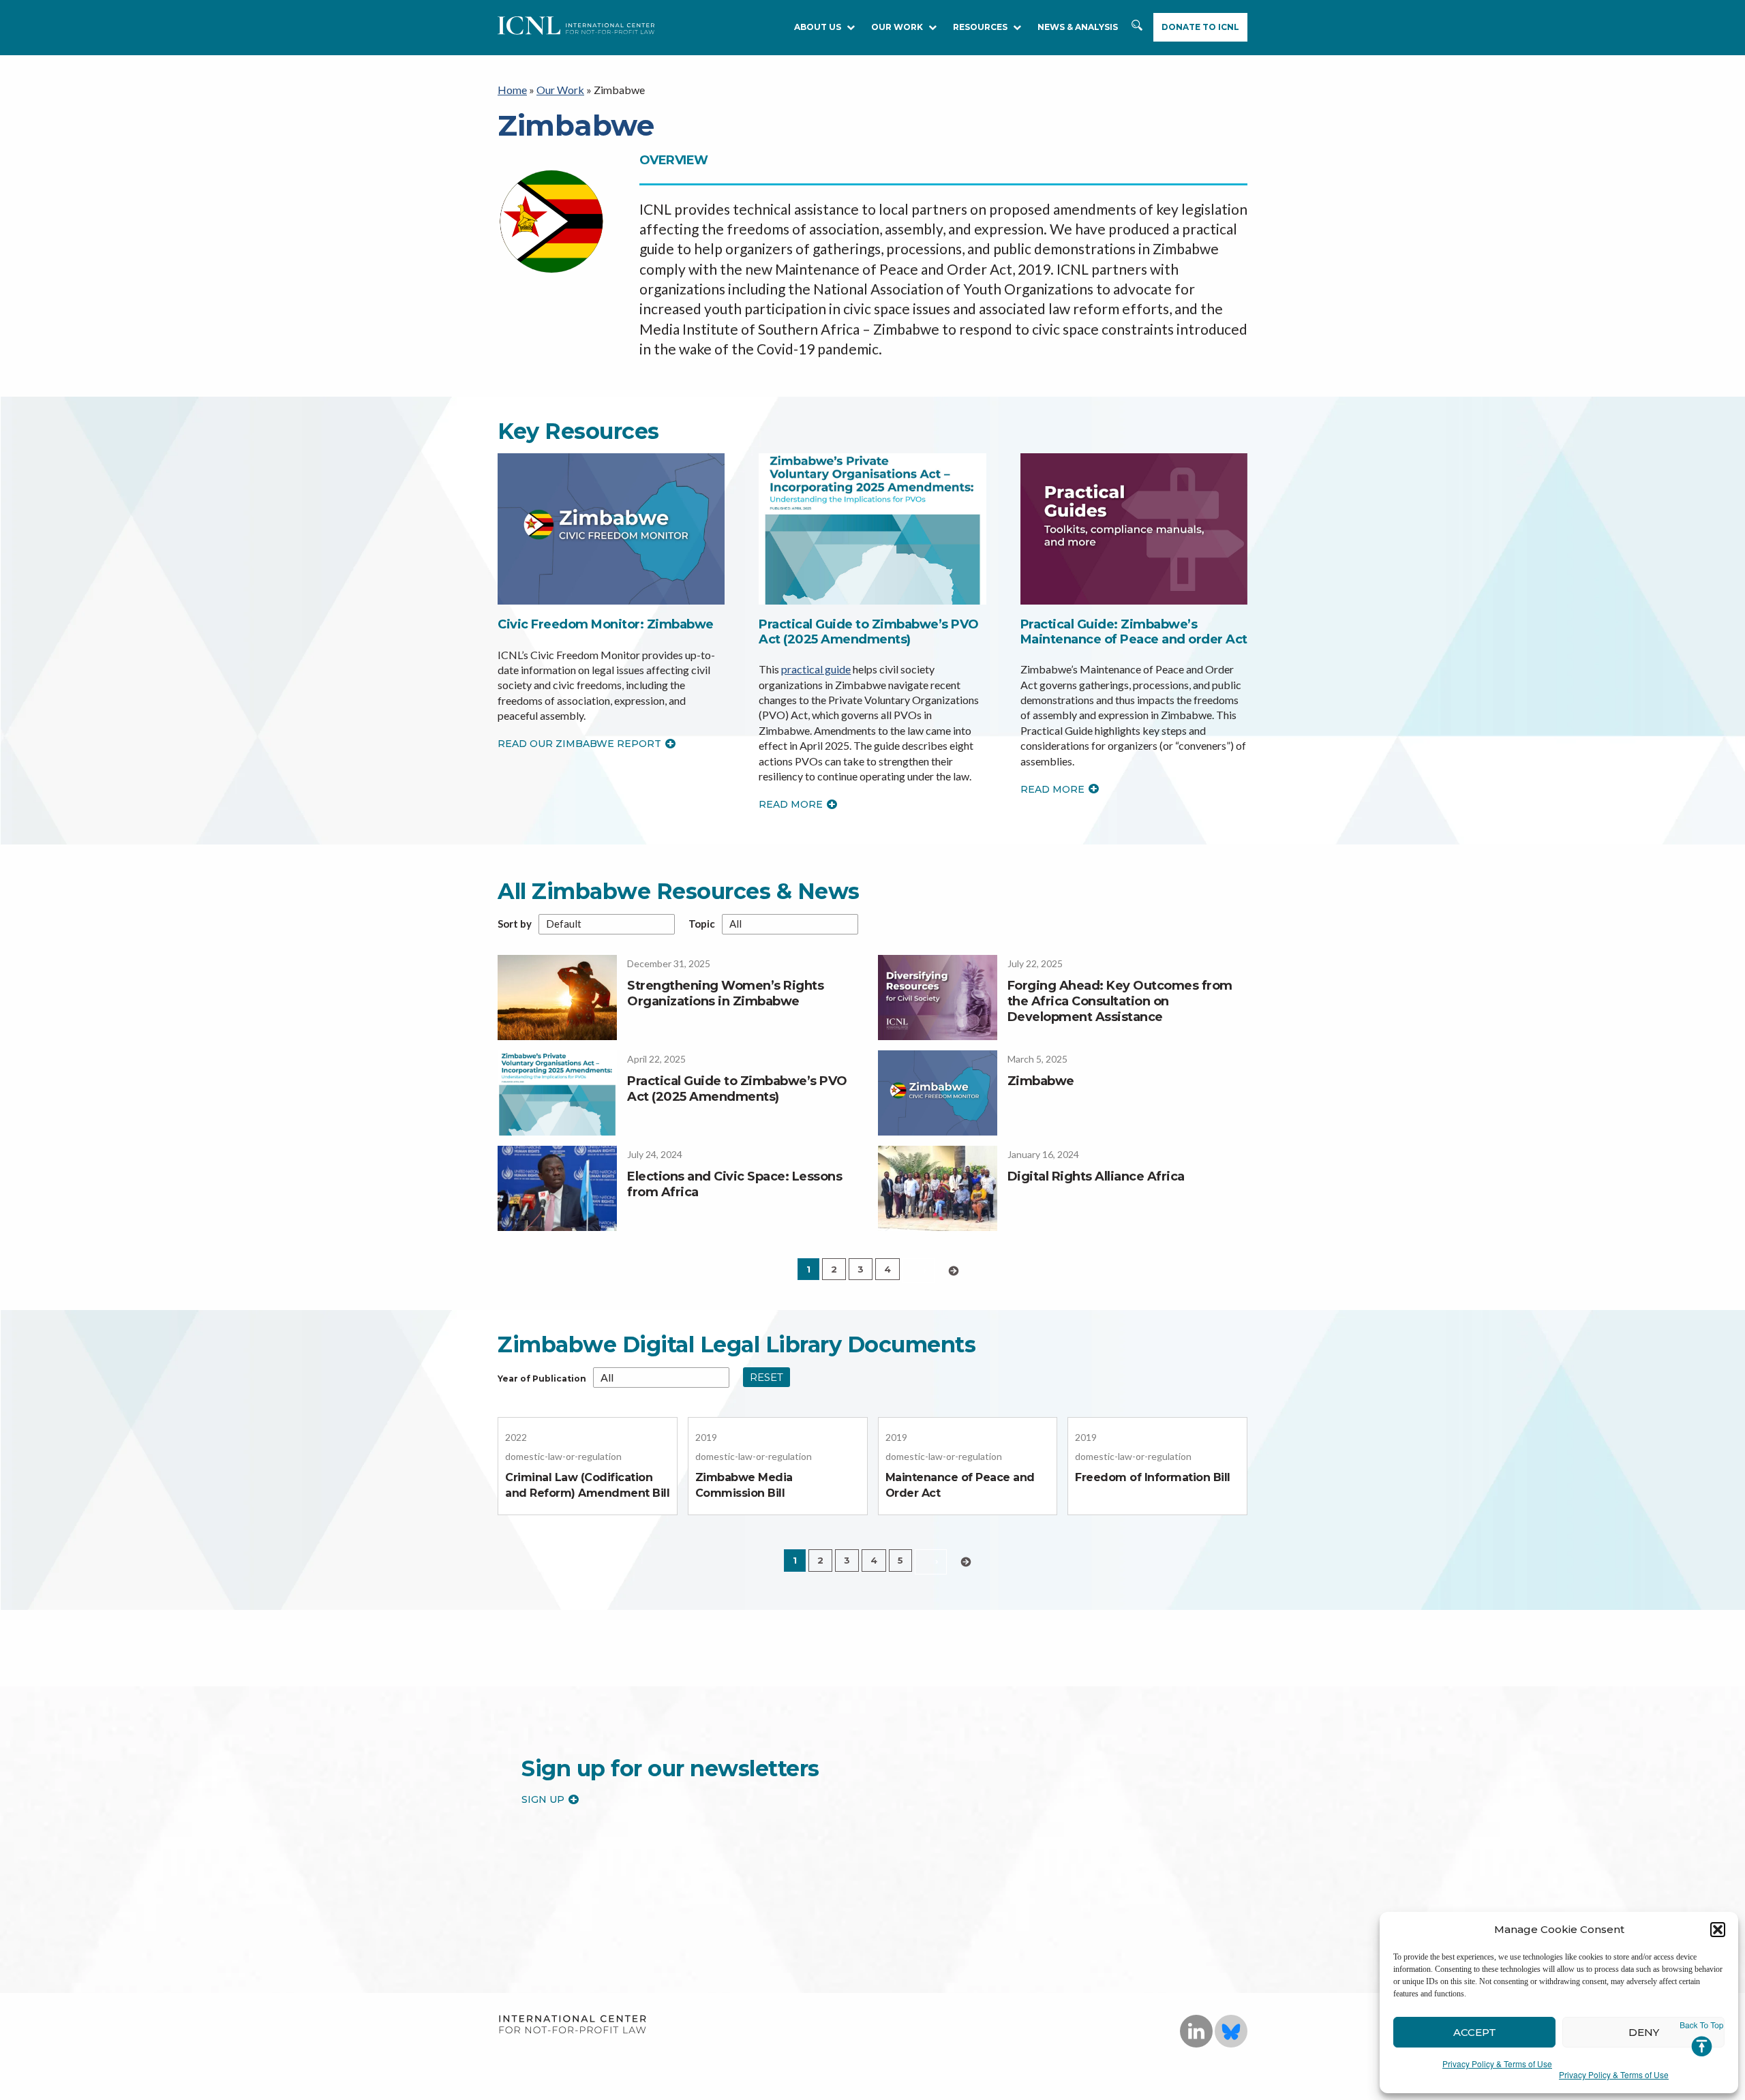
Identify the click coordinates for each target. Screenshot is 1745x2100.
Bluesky (1231, 2031)
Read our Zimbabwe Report (579, 744)
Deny (1644, 2032)
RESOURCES (980, 27)
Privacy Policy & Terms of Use (1497, 2064)
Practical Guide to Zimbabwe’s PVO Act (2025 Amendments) (869, 632)
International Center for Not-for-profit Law (572, 2025)
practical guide (816, 669)
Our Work (897, 27)
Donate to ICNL (1200, 27)
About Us (818, 27)
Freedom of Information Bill (1153, 1477)
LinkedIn (1196, 2031)
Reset (767, 1377)
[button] (1718, 1930)
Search (1138, 32)
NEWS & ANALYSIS (1078, 27)
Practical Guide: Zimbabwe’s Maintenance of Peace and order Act (1134, 632)
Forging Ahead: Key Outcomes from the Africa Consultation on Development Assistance (1120, 1002)
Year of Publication (542, 1379)
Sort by (515, 924)
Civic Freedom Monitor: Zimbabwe (606, 624)
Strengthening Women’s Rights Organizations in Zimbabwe (725, 993)
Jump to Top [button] (1702, 2039)
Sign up (543, 1799)
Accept (1475, 2032)
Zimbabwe (1041, 1081)
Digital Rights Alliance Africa (1096, 1176)
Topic (702, 924)
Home (512, 90)
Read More (791, 804)
